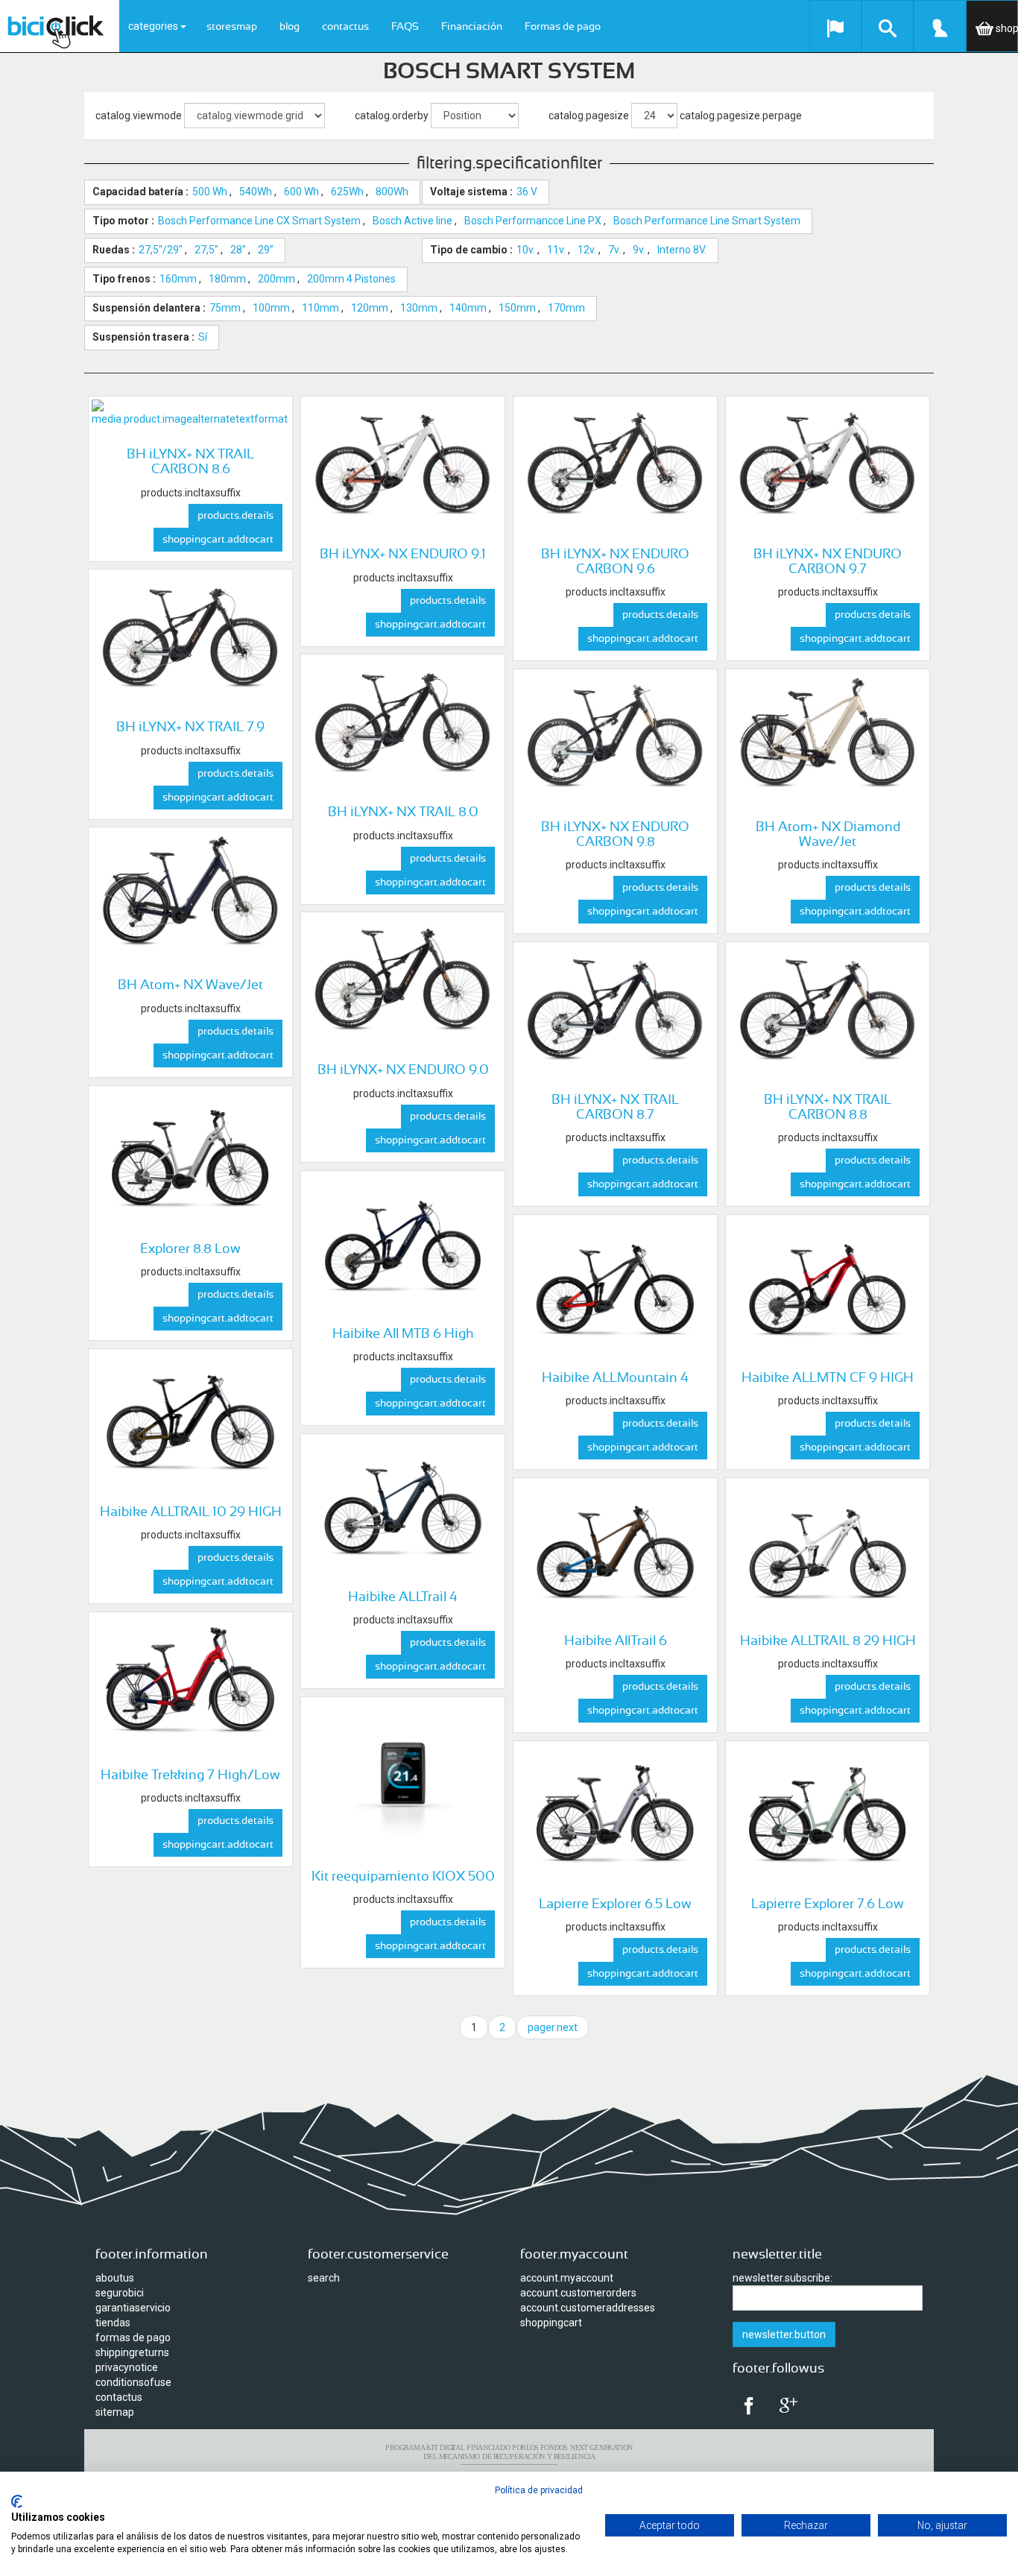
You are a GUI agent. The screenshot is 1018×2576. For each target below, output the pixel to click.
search (324, 2278)
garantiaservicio (133, 2308)
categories (154, 26)
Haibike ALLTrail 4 (403, 1597)
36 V (527, 192)
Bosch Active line (412, 221)
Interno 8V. (682, 250)
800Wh (392, 192)
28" (238, 250)
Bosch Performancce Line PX (533, 221)
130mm (419, 308)
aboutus (115, 2278)
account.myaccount (567, 2278)
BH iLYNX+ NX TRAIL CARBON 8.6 (190, 462)
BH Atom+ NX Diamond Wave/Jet (828, 835)
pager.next (553, 2027)
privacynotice (127, 2367)
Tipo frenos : (124, 279)
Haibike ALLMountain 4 (615, 1378)
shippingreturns (132, 2352)
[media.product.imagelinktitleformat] (190, 413)
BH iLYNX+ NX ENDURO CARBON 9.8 (615, 835)
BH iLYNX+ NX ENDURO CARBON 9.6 (615, 562)
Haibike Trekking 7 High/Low (190, 1775)
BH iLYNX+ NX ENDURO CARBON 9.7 (828, 562)
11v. (556, 250)
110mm (320, 308)
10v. (526, 250)
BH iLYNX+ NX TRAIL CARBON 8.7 (615, 1108)
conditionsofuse (133, 2382)
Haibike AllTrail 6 (616, 1641)
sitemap (115, 2412)
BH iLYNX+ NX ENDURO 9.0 (403, 1070)
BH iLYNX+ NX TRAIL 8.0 (403, 812)
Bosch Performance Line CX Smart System (259, 221)
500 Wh (210, 192)
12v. (587, 250)
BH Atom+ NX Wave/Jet (190, 985)
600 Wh (301, 192)
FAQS (405, 27)
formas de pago (133, 2337)
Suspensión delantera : (149, 308)
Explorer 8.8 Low (190, 1249)
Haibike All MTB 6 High (403, 1334)
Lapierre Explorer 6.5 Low (615, 1904)
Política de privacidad (539, 2490)
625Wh (347, 192)
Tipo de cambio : (471, 250)
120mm (370, 308)
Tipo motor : (123, 221)
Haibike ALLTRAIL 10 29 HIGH (191, 1512)
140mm (468, 308)
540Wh (256, 192)
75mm (225, 308)
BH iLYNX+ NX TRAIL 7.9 (190, 727)
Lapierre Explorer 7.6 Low (828, 1904)
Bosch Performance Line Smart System (707, 221)
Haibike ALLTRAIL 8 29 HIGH (828, 1641)
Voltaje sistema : (471, 192)
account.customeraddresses (588, 2308)
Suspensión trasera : (143, 337)
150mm (517, 308)
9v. (639, 250)
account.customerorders (578, 2293)
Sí (203, 337)
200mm (276, 279)
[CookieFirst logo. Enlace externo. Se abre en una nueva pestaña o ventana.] (17, 2501)
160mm (178, 279)
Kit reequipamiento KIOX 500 (403, 1877)
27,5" (206, 250)
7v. (614, 250)
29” (266, 250)
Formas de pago (563, 27)
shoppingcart (551, 2323)
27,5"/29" (161, 250)
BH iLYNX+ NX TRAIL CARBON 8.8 (828, 1108)
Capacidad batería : (140, 192)
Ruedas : (114, 250)
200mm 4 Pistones (351, 279)
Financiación (472, 27)
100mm (271, 308)
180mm (227, 279)
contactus (345, 27)
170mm (566, 308)
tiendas (113, 2323)
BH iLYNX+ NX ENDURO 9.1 (403, 555)
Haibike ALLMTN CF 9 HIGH (828, 1378)
